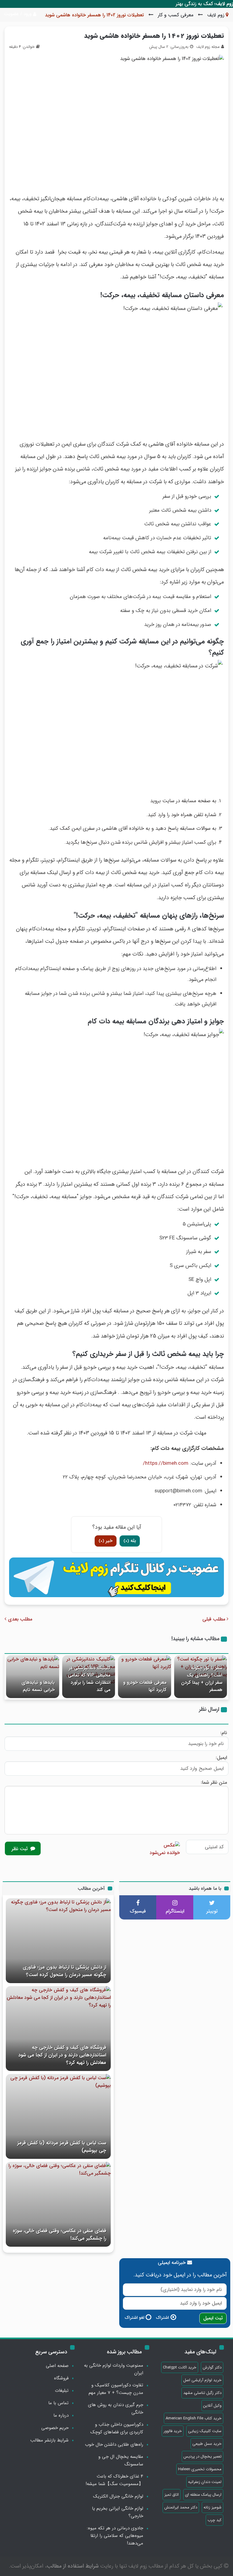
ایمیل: (221, 1758)
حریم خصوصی (55, 2428)
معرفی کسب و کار (176, 15)
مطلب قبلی (214, 1619)
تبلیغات (62, 2391)
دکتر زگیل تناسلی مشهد (202, 2393)
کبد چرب (214, 2520)
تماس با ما (58, 2403)
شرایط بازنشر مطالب (49, 2440)
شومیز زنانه (213, 2507)
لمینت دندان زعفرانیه (205, 2482)
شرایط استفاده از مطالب (73, 2566)
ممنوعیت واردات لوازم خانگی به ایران (114, 2369)
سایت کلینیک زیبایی (205, 2431)
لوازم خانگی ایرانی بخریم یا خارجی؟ (118, 2512)
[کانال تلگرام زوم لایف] (116, 1577)
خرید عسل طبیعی (207, 2444)
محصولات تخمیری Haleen (200, 2469)
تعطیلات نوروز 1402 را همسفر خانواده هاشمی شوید (154, 36)
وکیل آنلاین (212, 2406)
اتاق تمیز (172, 2495)
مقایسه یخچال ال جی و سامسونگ (121, 2460)
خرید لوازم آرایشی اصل (202, 2380)
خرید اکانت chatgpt (180, 2367)
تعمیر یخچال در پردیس (203, 2456)
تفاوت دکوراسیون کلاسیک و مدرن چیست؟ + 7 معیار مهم (116, 2389)
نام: (224, 1733)
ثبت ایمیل (213, 2318)
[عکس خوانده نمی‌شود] (165, 1848)
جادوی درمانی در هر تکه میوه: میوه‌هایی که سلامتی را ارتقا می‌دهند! (115, 2536)
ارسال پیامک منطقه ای (203, 2495)
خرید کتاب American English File (194, 2418)
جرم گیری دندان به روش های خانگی (116, 2409)
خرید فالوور (173, 2431)
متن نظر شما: (214, 1782)
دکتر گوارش (212, 2367)
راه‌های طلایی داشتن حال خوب (114, 2445)
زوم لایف (216, 15)
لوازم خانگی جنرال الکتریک (118, 2496)
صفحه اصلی (57, 2366)
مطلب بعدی (19, 1619)
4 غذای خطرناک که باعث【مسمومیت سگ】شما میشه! (114, 2480)
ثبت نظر (20, 1849)
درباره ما (61, 2415)
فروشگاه (61, 2378)
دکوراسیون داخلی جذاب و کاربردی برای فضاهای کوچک (117, 2428)
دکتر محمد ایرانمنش (181, 2507)
